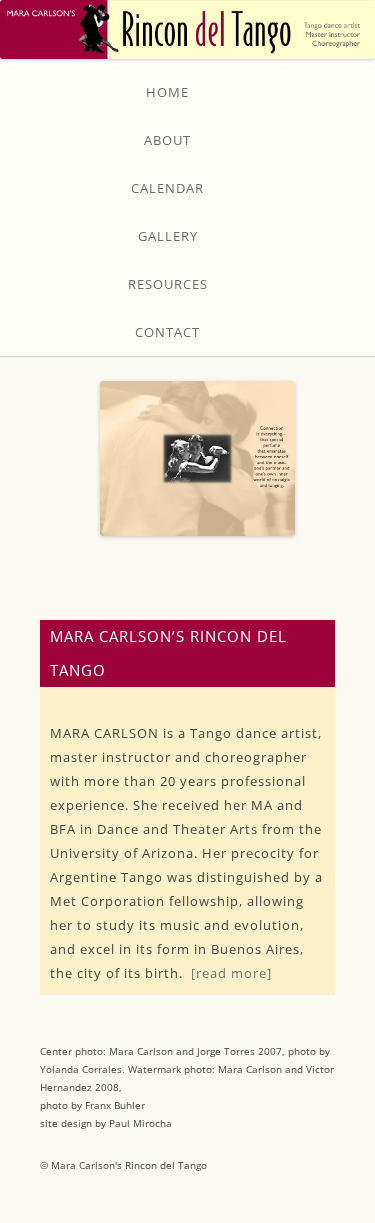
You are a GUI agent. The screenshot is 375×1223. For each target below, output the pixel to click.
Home (167, 92)
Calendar (167, 188)
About (167, 140)
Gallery (168, 236)
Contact (167, 332)
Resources (168, 284)
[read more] (231, 973)
